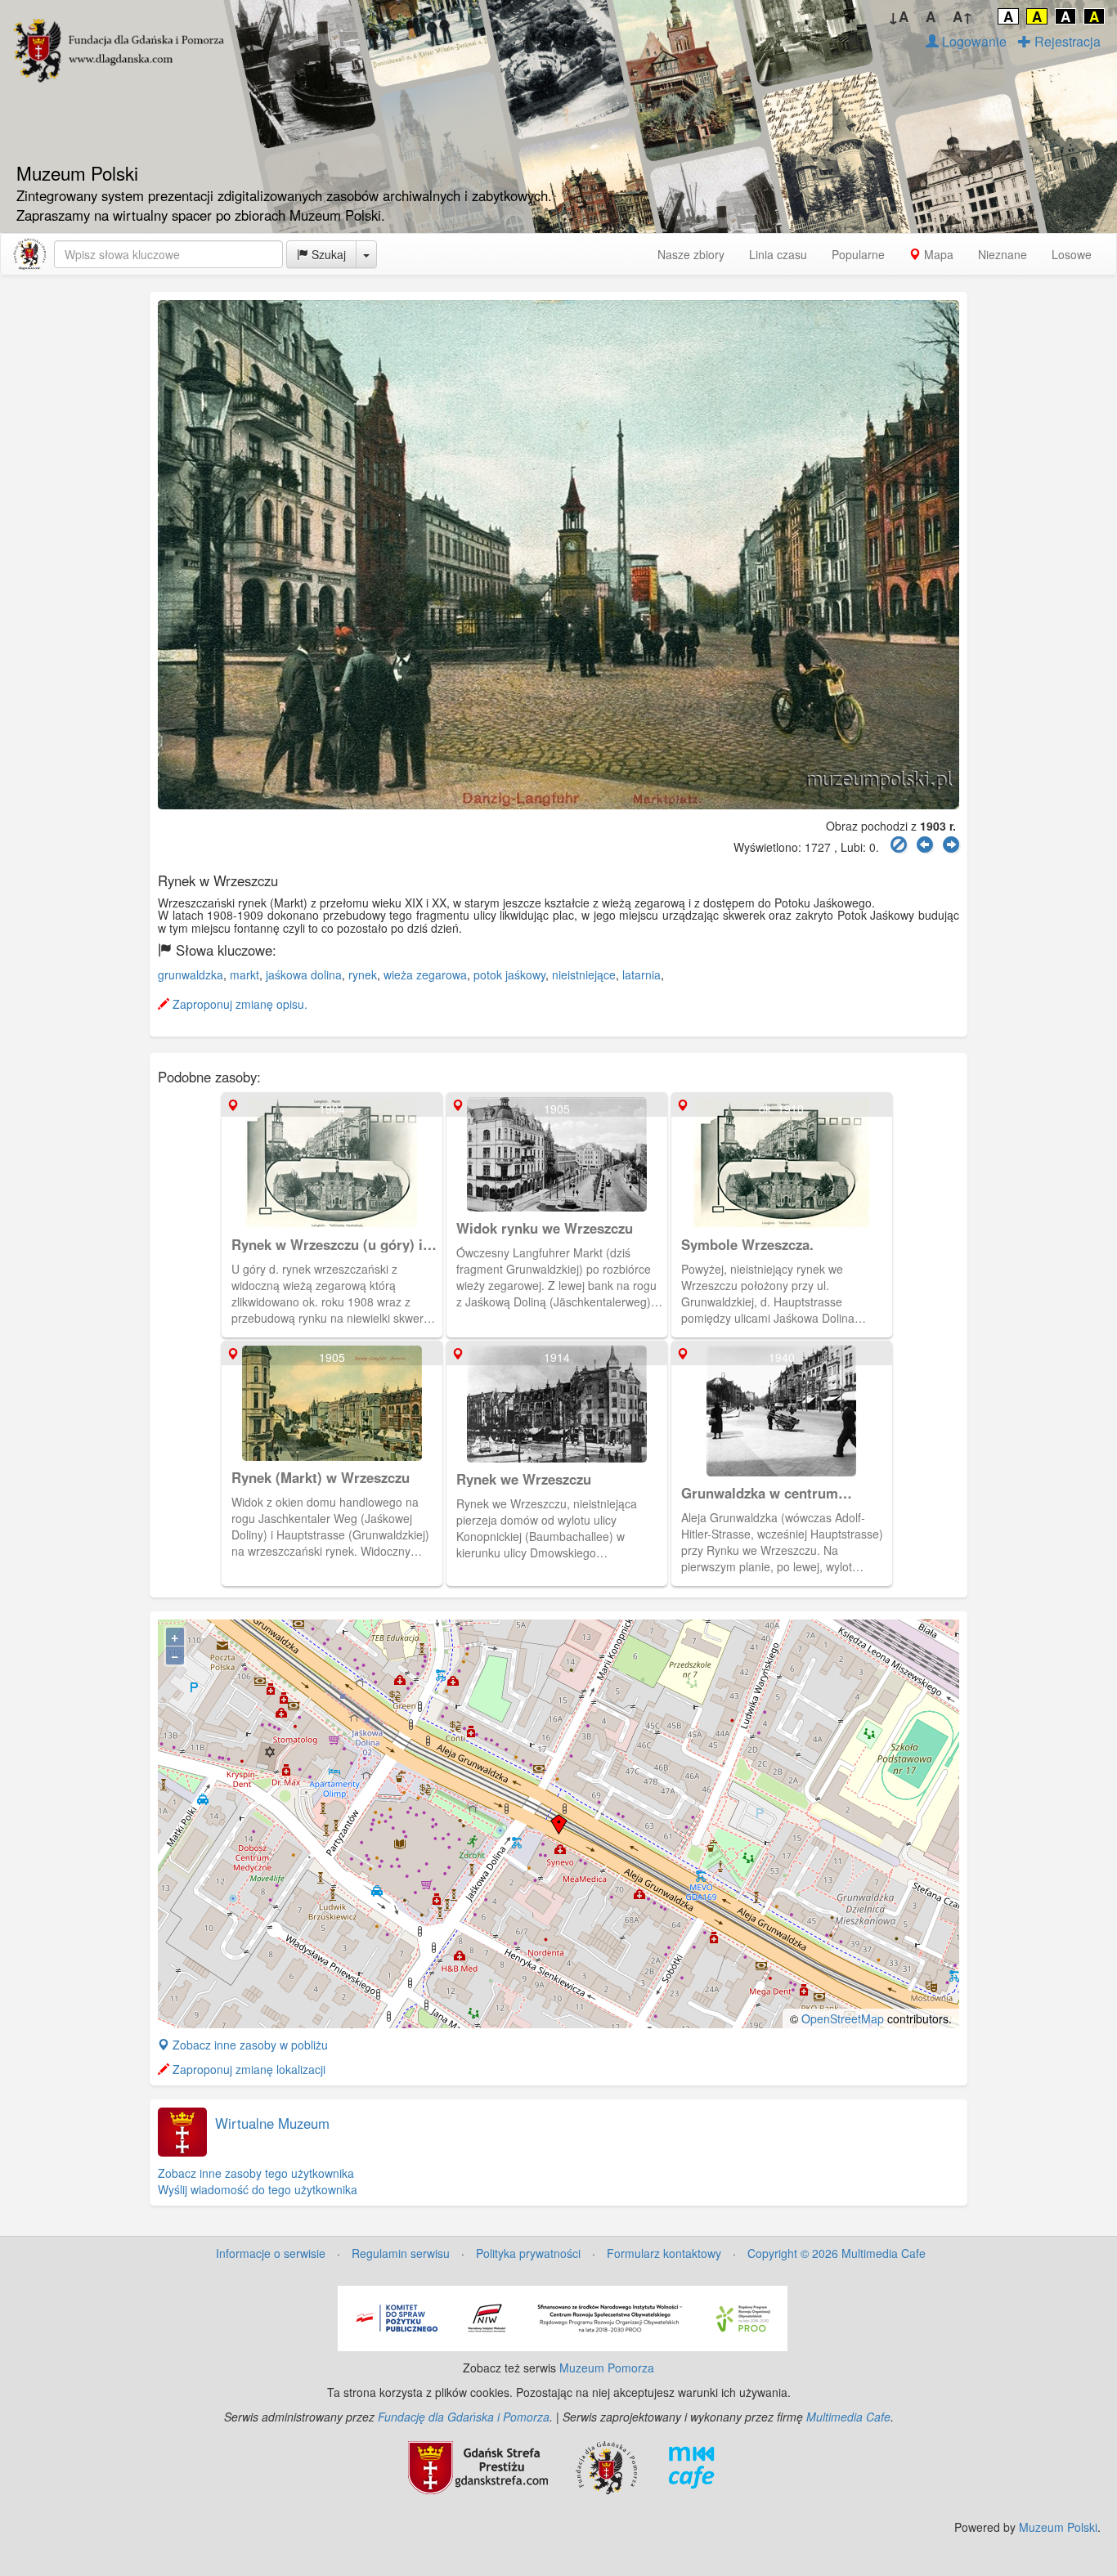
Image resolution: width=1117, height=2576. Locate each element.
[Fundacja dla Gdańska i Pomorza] (606, 2466)
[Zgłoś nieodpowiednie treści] (899, 845)
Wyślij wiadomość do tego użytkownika (258, 2189)
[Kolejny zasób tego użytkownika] (951, 845)
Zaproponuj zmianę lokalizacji (247, 2069)
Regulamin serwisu (401, 2253)
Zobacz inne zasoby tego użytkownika (256, 2173)
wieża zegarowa (425, 974)
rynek (363, 974)
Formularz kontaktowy (664, 2253)
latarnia (641, 974)
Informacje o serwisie (271, 2253)
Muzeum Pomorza (607, 2368)
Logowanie (973, 41)
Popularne (858, 254)
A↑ (963, 16)
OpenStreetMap (843, 2018)
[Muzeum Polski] (29, 254)
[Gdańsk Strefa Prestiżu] (478, 2466)
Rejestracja (1066, 41)
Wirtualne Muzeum (272, 2123)
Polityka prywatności (528, 2253)
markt (244, 974)
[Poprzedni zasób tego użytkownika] (925, 845)
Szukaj (327, 254)
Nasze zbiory (691, 254)
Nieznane (1003, 254)
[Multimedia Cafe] (691, 2466)
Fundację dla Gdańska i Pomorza (464, 2417)
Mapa (937, 254)
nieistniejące (584, 974)
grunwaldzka (191, 974)
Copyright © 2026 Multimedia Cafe (837, 2253)
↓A (898, 16)
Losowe (1072, 254)
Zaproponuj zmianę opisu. (238, 1004)
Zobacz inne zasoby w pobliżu (249, 2045)
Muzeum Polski (1058, 2527)
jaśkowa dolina (304, 974)
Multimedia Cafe (848, 2417)
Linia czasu (778, 254)
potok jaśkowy (509, 974)
